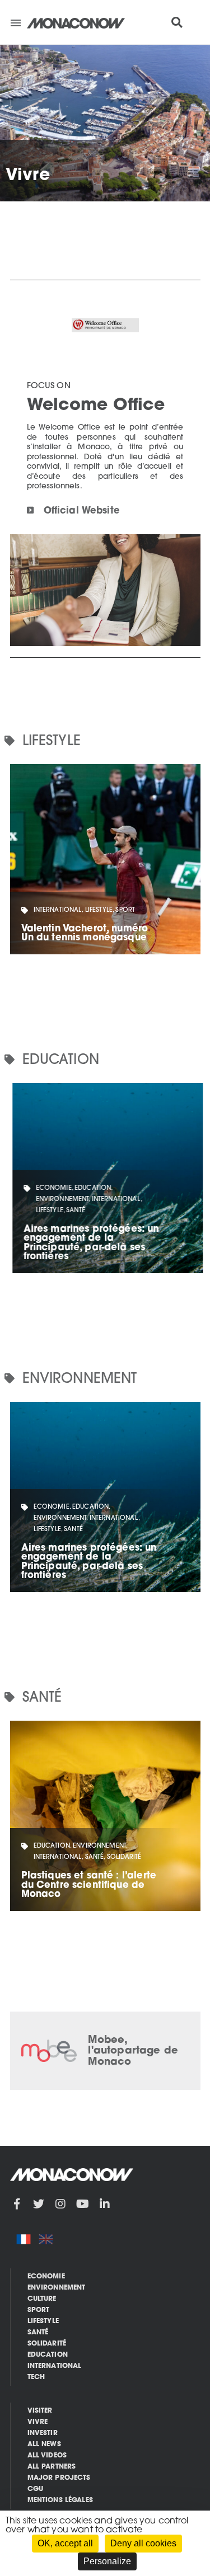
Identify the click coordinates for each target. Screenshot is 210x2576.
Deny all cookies (143, 2543)
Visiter (40, 2411)
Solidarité (47, 2344)
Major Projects (59, 2478)
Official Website (82, 511)
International (55, 2366)
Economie (46, 2277)
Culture (42, 2299)
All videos (47, 2456)
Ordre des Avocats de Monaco (118, 2052)
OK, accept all (65, 2543)
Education (48, 2355)
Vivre (38, 2422)
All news (44, 2445)
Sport (39, 2310)
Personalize (107, 2561)
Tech (36, 2377)
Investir (43, 2433)
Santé (38, 2333)
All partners (52, 2467)
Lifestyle (43, 2321)
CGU (35, 2489)
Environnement (57, 2288)
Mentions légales (60, 2500)
